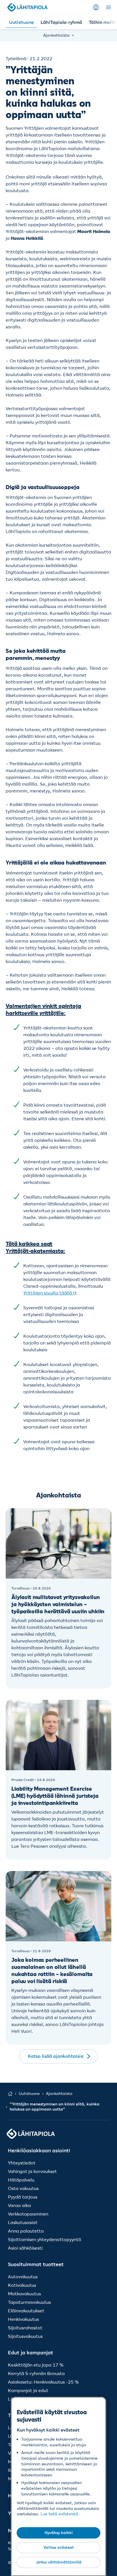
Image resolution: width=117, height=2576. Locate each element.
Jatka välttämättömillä (59, 2562)
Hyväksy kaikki (59, 2533)
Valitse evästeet (59, 2547)
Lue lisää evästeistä (59, 2514)
